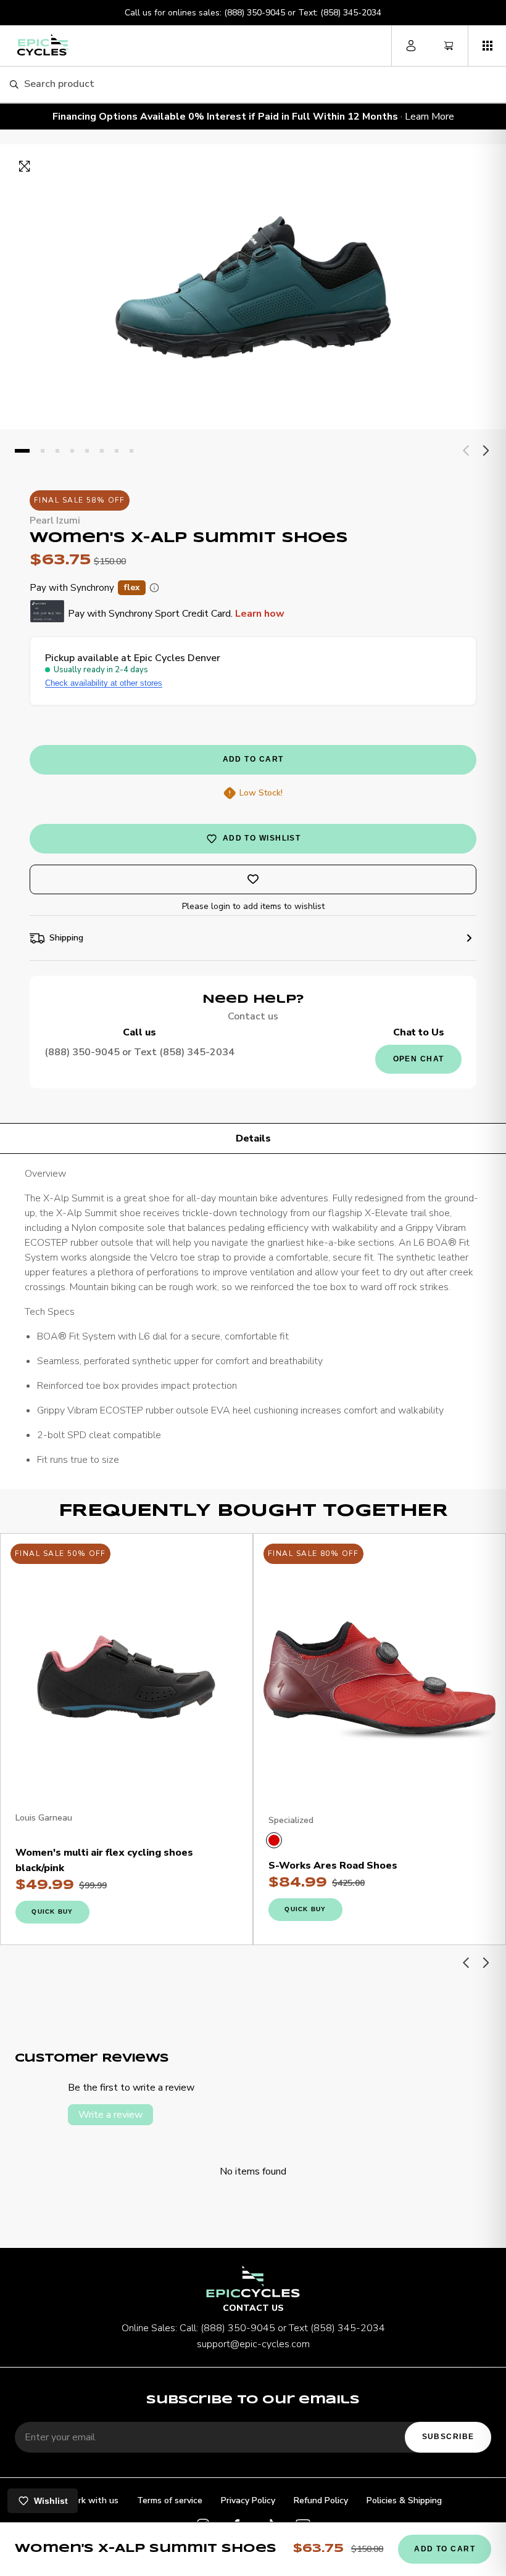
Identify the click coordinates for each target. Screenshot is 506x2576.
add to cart (253, 759)
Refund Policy (321, 2500)
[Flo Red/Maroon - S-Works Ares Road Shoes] (274, 1840)
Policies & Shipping (404, 2500)
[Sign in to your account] (411, 46)
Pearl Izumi (55, 521)
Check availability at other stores (104, 683)
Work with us (91, 2500)
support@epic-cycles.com (253, 2344)
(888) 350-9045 (255, 13)
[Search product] (14, 85)
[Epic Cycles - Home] (43, 45)
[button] (487, 46)
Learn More (429, 117)
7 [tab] (117, 451)
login (221, 906)
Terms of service (170, 2500)
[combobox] (260, 84)
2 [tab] (43, 451)
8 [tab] (131, 451)
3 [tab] (57, 451)
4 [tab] (72, 451)
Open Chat (419, 1059)
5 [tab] (87, 451)
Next (485, 451)
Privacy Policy (248, 2500)
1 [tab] (22, 451)
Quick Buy (52, 1911)
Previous (467, 451)
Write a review (110, 2115)
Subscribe (448, 2437)
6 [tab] (102, 451)
